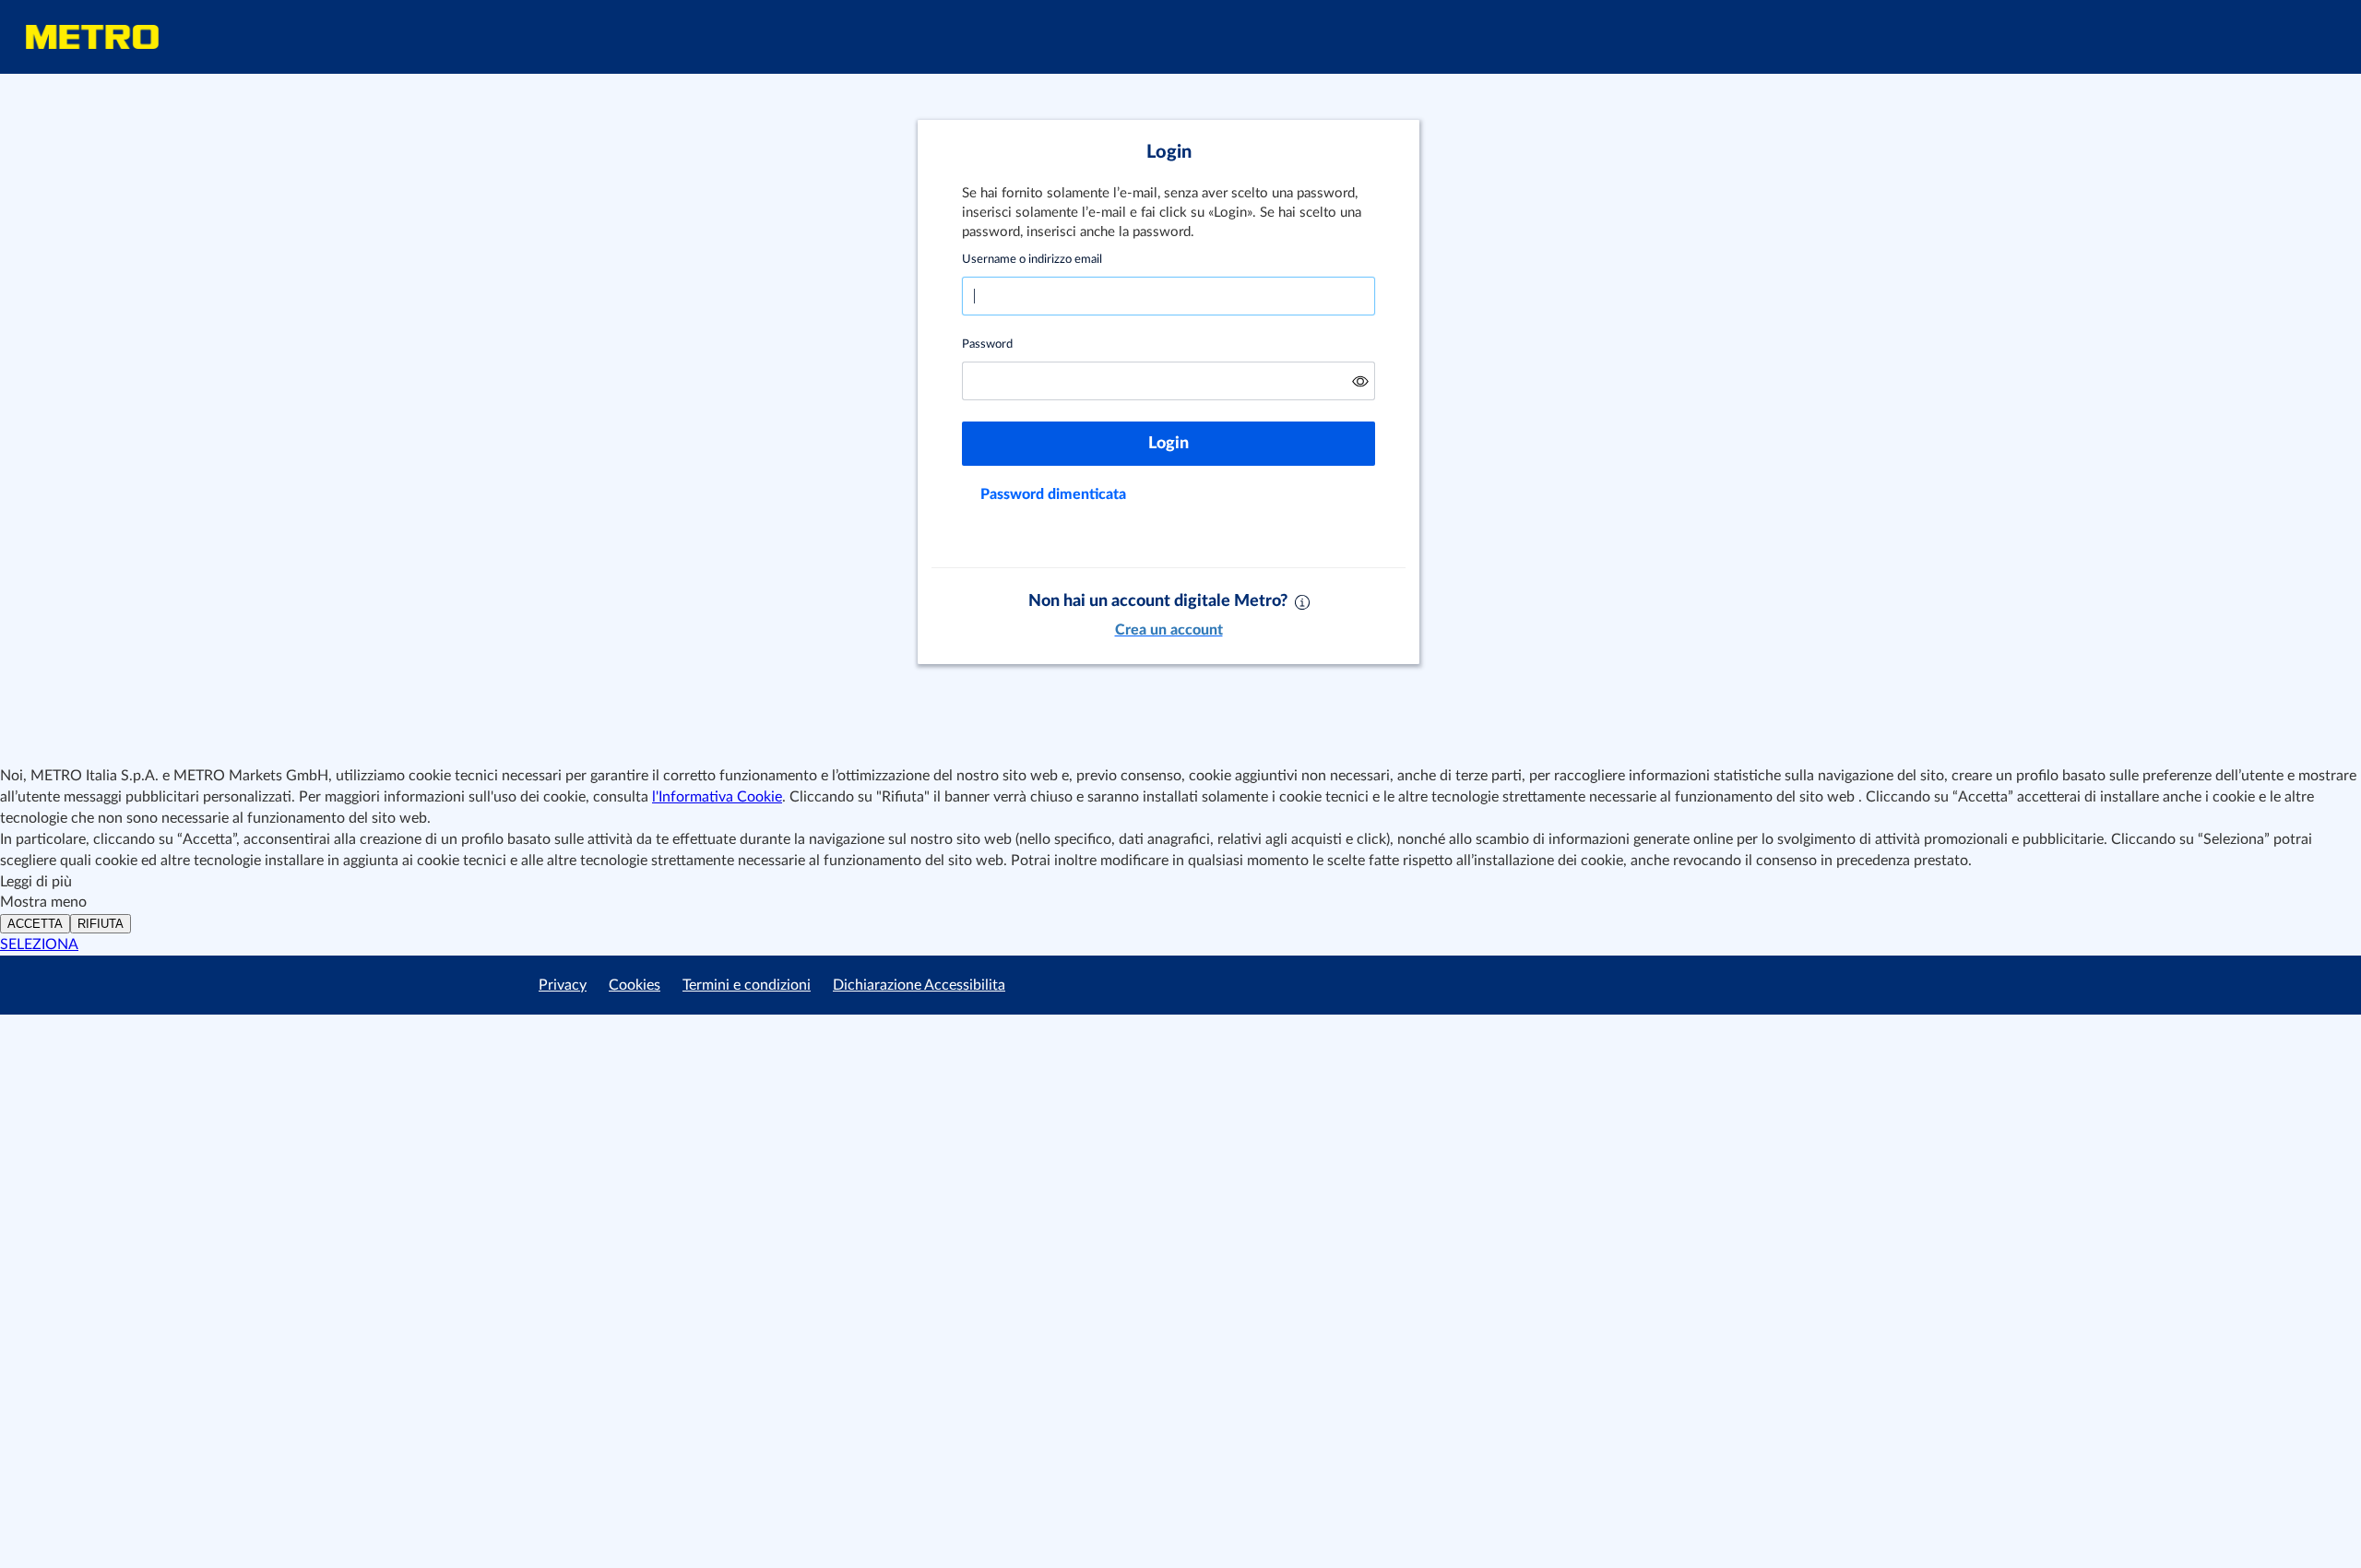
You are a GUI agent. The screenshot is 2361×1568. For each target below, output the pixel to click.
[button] (1360, 381)
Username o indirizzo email (1032, 260)
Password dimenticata (1053, 494)
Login (1169, 444)
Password (987, 344)
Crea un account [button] (1169, 630)
